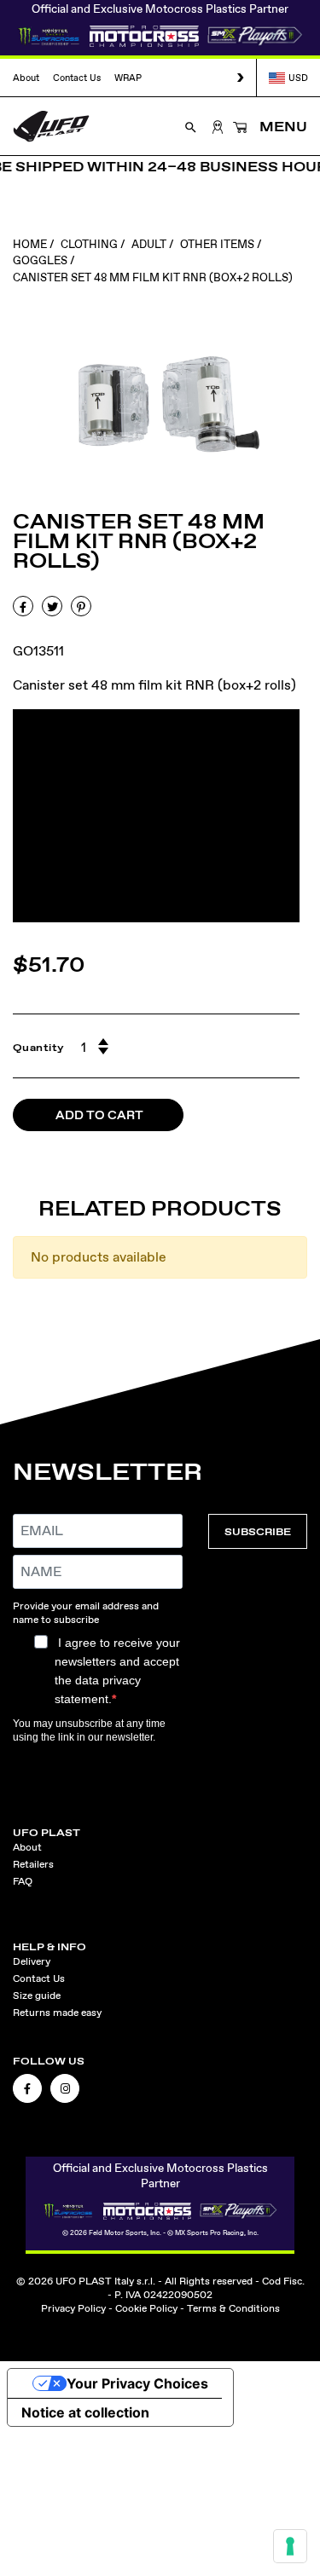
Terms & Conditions (233, 2308)
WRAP (128, 78)
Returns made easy (57, 2013)
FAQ (23, 1881)
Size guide (37, 1996)
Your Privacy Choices (137, 2383)
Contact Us (77, 78)
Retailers (33, 1864)
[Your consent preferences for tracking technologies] (290, 2546)
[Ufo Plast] (51, 125)
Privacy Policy (73, 2308)
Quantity (39, 1048)
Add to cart (99, 1115)
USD (298, 78)
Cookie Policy (146, 2308)
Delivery (32, 1961)
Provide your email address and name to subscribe (86, 1613)
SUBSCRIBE (258, 1531)
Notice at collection (85, 2412)
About (26, 78)
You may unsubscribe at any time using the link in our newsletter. (89, 1730)
